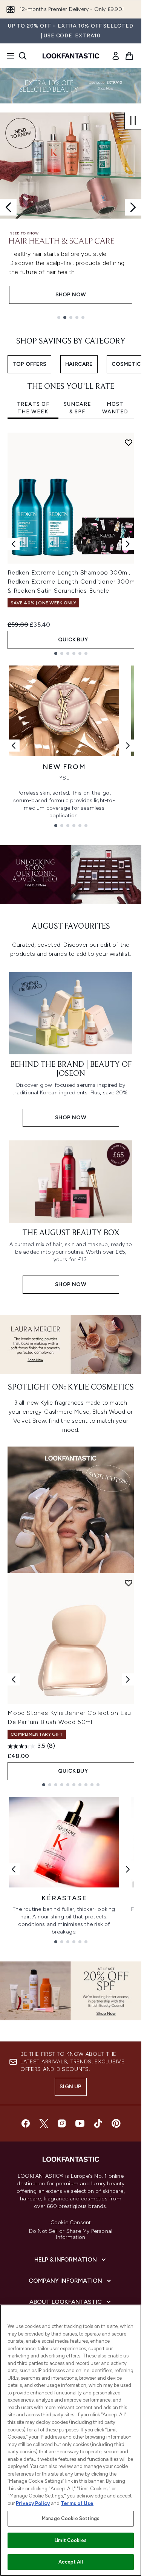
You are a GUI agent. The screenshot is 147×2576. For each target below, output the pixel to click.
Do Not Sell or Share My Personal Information (71, 2234)
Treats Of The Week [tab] (33, 408)
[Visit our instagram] (62, 2123)
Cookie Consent (71, 2223)
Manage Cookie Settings (71, 2518)
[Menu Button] (8, 56)
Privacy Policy (33, 2503)
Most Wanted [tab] (115, 408)
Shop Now (71, 295)
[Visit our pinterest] (116, 2123)
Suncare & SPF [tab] (77, 408)
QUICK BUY (73, 640)
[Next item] (128, 544)
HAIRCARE (79, 364)
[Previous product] (14, 1679)
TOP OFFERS (29, 364)
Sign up (70, 2087)
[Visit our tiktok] (98, 2123)
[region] (71, 2440)
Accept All (70, 2562)
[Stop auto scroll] (133, 121)
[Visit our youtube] (80, 2123)
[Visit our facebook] (26, 2123)
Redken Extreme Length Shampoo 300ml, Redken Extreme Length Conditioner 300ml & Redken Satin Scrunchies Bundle (72, 582)
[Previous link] (14, 746)
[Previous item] (14, 544)
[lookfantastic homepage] (71, 56)
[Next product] (128, 1679)
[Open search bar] (23, 56)
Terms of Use (77, 2503)
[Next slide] (133, 207)
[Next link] (128, 746)
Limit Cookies (71, 2540)
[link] (116, 56)
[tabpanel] (71, 544)
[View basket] (129, 56)
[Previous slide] (8, 207)
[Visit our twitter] (44, 2123)
